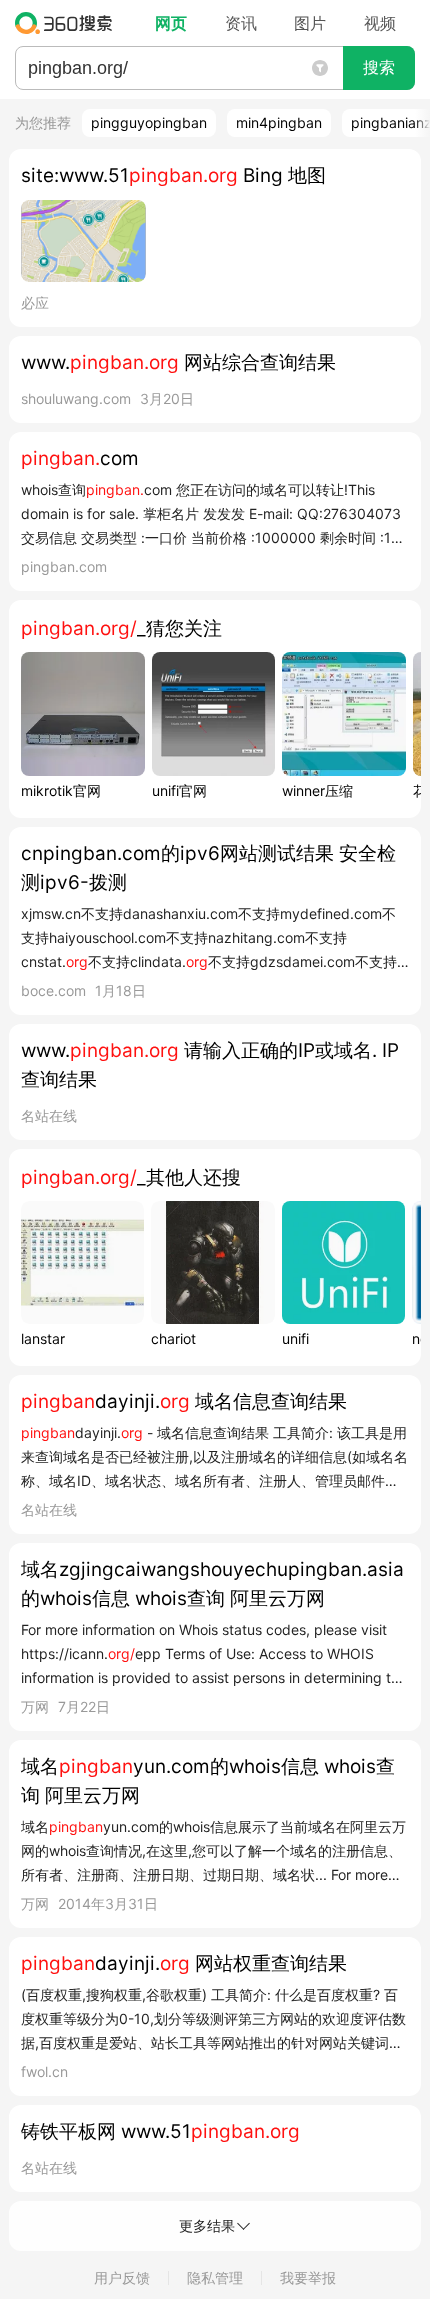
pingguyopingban (149, 122)
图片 (310, 23)
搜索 (379, 67)
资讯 (241, 23)
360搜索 (68, 23)
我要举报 (308, 2277)
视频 (380, 23)
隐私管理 (215, 2277)
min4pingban (279, 122)
